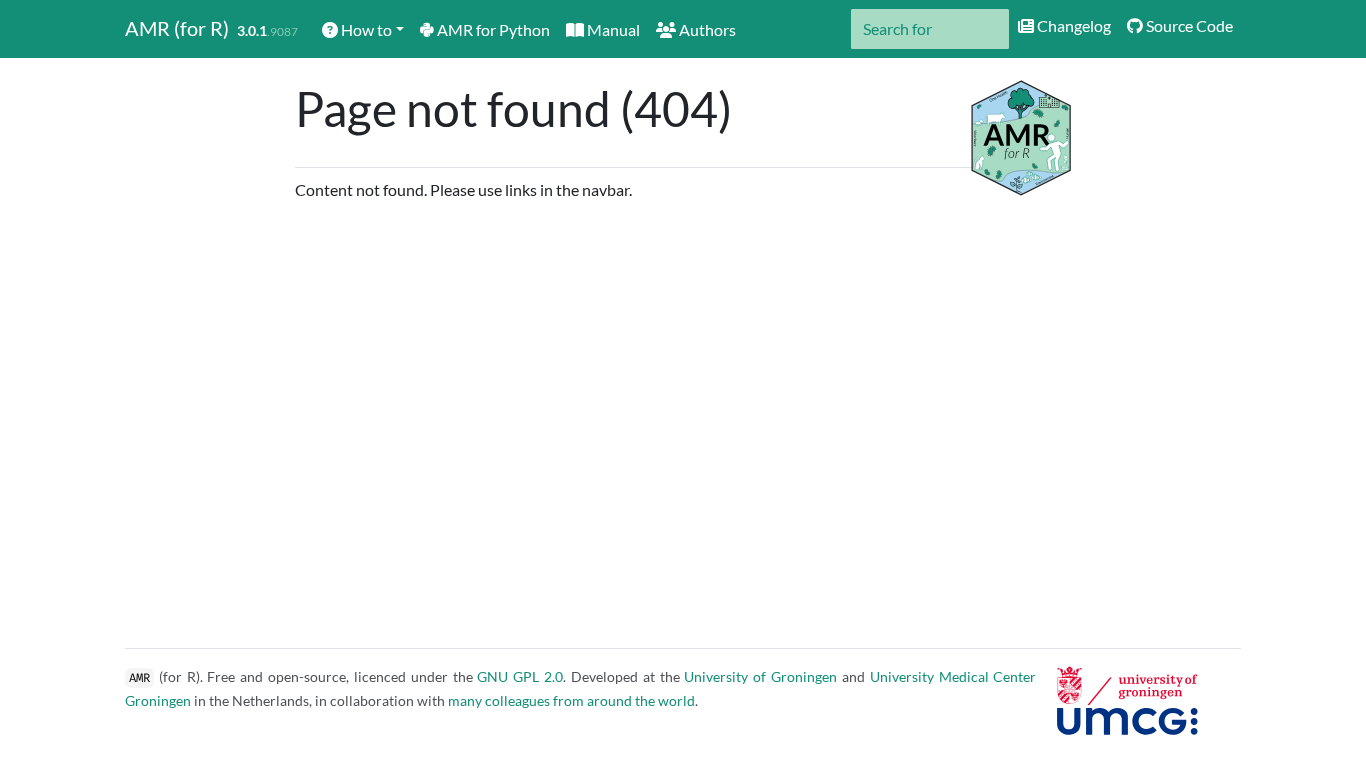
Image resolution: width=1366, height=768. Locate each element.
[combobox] (930, 29)
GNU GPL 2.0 (520, 676)
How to (365, 29)
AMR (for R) (177, 28)
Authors (706, 29)
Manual (612, 29)
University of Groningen (760, 676)
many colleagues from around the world (571, 700)
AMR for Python (492, 29)
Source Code (1188, 25)
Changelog (1072, 25)
